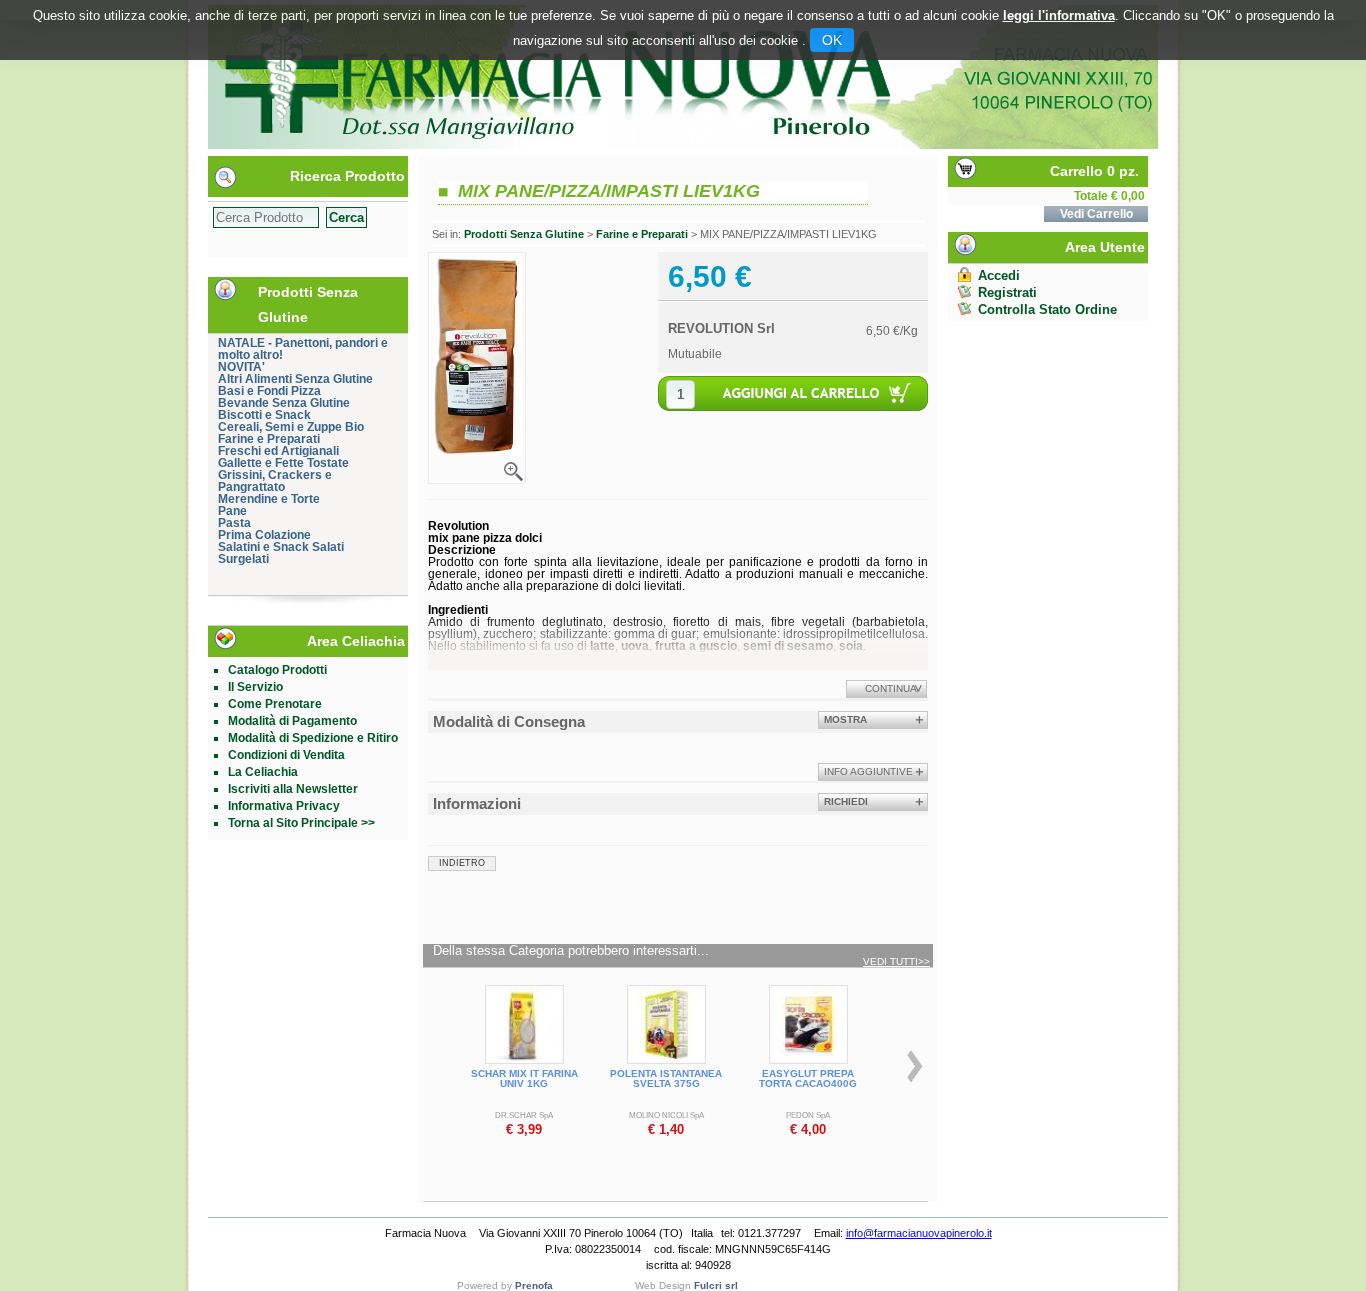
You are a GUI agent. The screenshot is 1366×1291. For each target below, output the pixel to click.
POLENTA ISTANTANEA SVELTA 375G (666, 1078)
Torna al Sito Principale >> (301, 823)
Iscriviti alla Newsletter (293, 789)
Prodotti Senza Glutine (524, 234)
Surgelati (243, 559)
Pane (232, 511)
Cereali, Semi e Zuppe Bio (291, 427)
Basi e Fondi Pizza (269, 391)
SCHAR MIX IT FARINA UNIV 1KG (524, 1078)
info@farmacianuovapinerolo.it (919, 1233)
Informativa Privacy (284, 806)
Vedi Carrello (1096, 214)
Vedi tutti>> (896, 962)
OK (832, 40)
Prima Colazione (264, 535)
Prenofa (534, 1285)
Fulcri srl (716, 1285)
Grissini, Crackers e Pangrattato (275, 481)
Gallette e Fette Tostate (283, 463)
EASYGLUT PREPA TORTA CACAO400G (808, 1078)
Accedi (999, 275)
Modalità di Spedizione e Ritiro (313, 738)
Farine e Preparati (269, 439)
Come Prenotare (275, 704)
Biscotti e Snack (264, 415)
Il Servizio (255, 687)
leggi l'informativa (1059, 15)
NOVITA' (241, 367)
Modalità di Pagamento (292, 721)
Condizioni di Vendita (286, 755)
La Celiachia (263, 772)
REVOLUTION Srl (721, 328)
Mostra (845, 719)
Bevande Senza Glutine (284, 403)
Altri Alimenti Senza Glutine (295, 379)
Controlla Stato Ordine (1047, 309)
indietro (462, 863)
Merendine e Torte (269, 499)
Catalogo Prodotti (277, 670)
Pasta (234, 523)
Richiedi (846, 801)
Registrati (1007, 292)
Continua (891, 688)
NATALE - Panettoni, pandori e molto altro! (303, 349)
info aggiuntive (868, 771)
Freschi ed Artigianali (278, 451)
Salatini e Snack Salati (281, 547)
